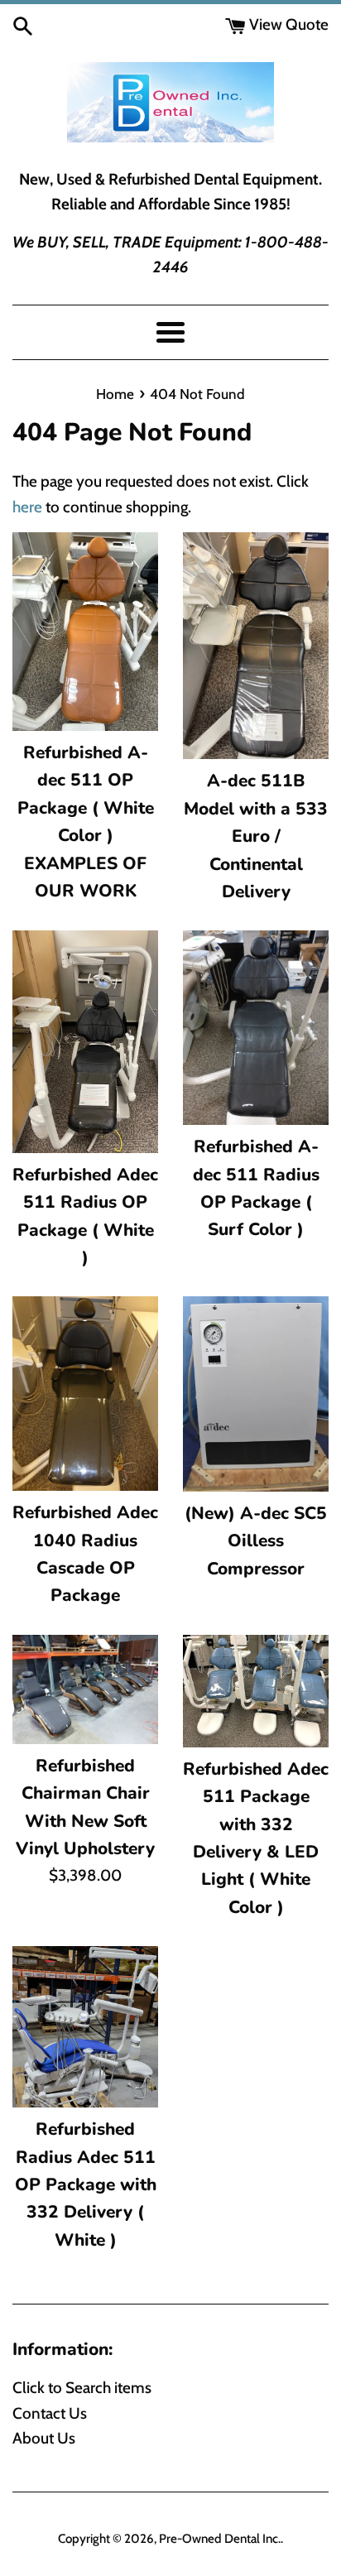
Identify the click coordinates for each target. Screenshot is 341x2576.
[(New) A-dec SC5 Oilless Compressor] (256, 1394)
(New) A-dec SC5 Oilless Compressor (256, 1541)
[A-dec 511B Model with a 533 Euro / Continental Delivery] (256, 646)
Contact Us (50, 2413)
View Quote (287, 24)
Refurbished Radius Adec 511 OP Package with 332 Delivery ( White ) (86, 2184)
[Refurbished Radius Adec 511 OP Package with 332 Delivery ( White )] (85, 2027)
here (27, 507)
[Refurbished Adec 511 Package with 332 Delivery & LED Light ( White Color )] (256, 1691)
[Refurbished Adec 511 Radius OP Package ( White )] (85, 1041)
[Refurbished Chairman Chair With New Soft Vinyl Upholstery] (85, 1689)
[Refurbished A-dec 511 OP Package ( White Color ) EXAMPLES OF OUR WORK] (85, 632)
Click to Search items (82, 2388)
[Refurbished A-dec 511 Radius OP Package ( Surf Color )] (256, 1028)
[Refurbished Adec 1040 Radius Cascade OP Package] (85, 1394)
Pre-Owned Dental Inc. (220, 2538)
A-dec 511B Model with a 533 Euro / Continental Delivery (256, 836)
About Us (44, 2438)
